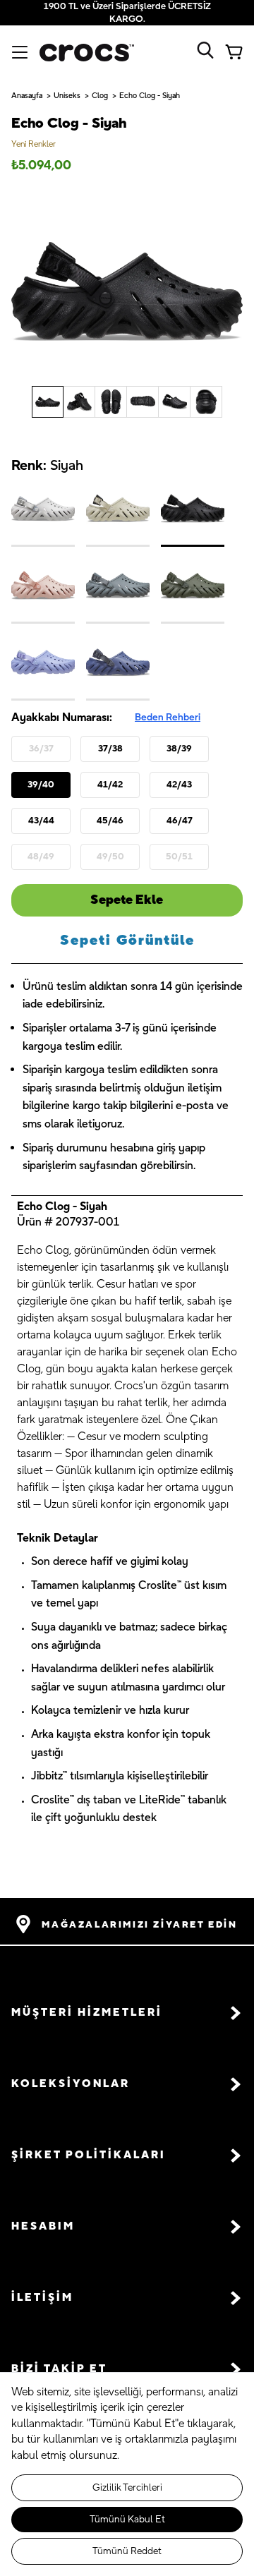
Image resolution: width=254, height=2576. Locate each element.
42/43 (179, 785)
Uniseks (67, 96)
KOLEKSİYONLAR (71, 2084)
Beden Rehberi (168, 718)
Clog (100, 96)
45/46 (110, 821)
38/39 (179, 749)
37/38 (110, 749)
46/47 (180, 821)
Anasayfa (27, 96)
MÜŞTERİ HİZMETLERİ (87, 2013)
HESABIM (43, 2226)
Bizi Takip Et (59, 2369)
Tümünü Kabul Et (127, 2520)
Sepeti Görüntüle (127, 941)
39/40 (41, 785)
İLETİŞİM (42, 2298)
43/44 (41, 821)
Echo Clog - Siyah (150, 96)
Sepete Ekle (127, 900)
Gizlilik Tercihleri (127, 2488)
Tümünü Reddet (127, 2551)
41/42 (110, 785)
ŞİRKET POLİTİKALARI (89, 2155)
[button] (127, 2013)
